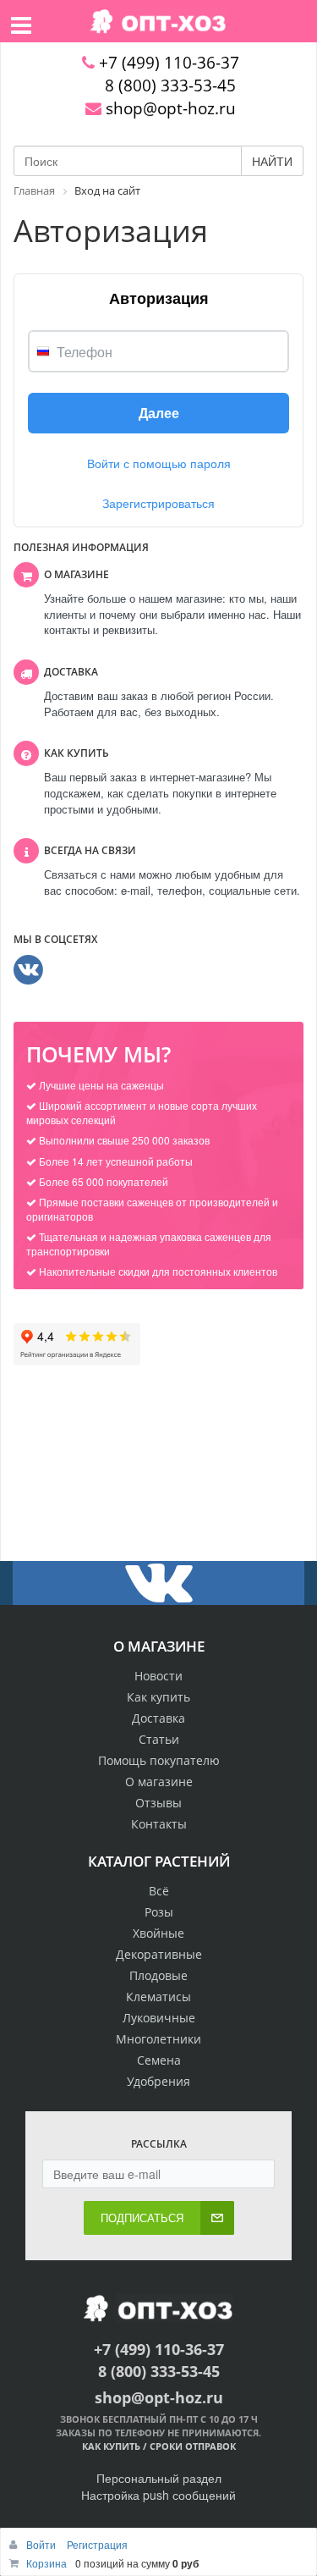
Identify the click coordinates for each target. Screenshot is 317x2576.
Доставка (158, 1718)
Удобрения (158, 2081)
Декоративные (159, 1954)
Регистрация (97, 2544)
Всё (159, 1891)
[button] (158, 413)
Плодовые (158, 1975)
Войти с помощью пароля (159, 463)
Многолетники (158, 2039)
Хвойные (158, 1933)
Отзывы (158, 1803)
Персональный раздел (159, 2478)
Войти (42, 2544)
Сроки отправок (193, 2446)
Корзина (46, 2563)
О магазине (159, 1782)
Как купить (158, 1697)
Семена (159, 2060)
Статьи (159, 1739)
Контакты (159, 1824)
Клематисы (158, 1997)
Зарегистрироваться (158, 503)
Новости (158, 1676)
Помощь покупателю (159, 1760)
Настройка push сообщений (158, 2495)
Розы (159, 1912)
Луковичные (159, 2018)
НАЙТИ (272, 161)
